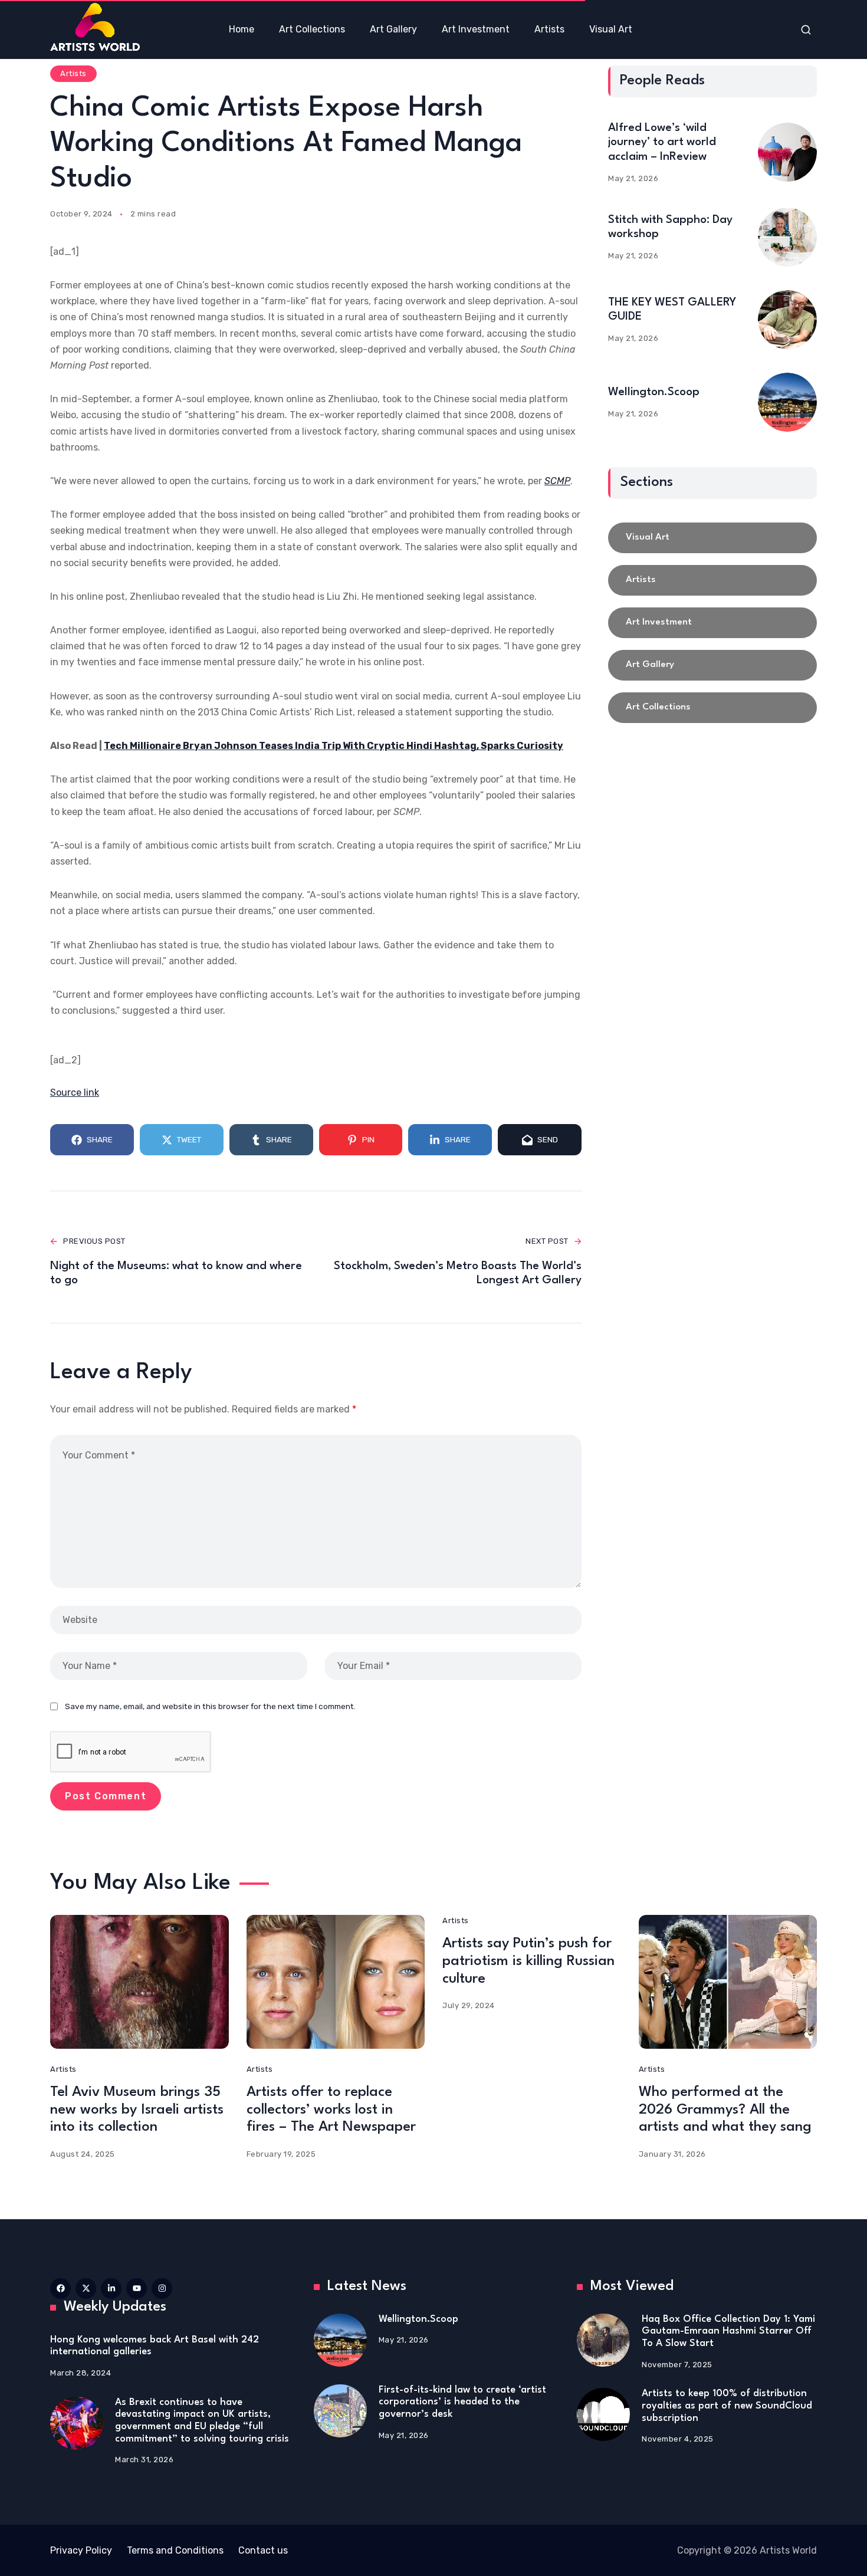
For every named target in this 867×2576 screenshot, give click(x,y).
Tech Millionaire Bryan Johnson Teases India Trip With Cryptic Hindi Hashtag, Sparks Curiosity (334, 746)
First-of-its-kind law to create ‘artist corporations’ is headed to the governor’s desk (462, 2402)
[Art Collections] (712, 708)
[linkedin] (111, 2288)
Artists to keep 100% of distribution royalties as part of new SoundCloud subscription (727, 2406)
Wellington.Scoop (654, 392)
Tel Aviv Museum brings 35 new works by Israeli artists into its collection (137, 2110)
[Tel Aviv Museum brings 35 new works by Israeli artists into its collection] (139, 1982)
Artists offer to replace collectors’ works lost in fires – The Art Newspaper (331, 2110)
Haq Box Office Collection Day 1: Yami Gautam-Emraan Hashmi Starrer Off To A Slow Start (728, 2331)
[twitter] (86, 2288)
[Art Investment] (712, 623)
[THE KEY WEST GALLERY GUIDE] (787, 320)
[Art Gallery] (712, 665)
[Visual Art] (712, 538)
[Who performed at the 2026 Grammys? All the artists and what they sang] (728, 1982)
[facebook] (60, 2288)
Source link (75, 1092)
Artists (73, 73)
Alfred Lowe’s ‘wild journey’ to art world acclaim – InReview (662, 142)
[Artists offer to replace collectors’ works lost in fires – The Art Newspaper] (336, 1982)
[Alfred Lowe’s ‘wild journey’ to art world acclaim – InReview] (787, 152)
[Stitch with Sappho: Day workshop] (787, 237)
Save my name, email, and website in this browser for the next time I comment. (210, 1706)
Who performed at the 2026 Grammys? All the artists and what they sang (725, 2110)
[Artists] (712, 580)
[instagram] (162, 2288)
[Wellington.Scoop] (787, 402)
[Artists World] (95, 27)
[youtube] (137, 2288)
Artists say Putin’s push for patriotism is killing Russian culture (528, 1961)
